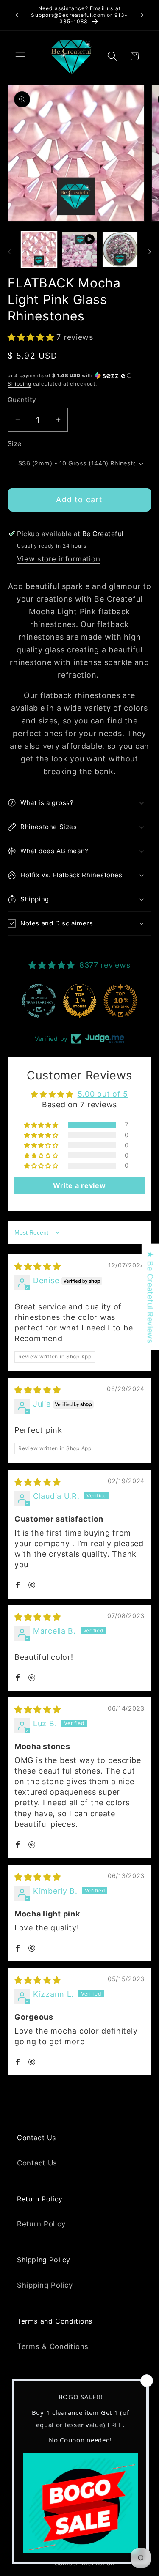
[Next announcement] (142, 15)
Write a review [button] (79, 1185)
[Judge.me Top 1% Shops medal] (80, 1001)
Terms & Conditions (53, 2346)
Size (15, 444)
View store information (59, 559)
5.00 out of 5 (103, 1094)
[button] (21, 56)
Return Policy (41, 2224)
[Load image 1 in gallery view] (39, 249)
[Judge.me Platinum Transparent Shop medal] (39, 1001)
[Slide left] (9, 252)
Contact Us (37, 2163)
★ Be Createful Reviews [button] (150, 1297)
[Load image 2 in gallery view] (120, 249)
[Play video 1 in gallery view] (80, 249)
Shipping (20, 384)
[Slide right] (150, 252)
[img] (38, 1266)
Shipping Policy (45, 2285)
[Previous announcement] (17, 15)
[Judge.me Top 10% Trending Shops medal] (120, 1001)
